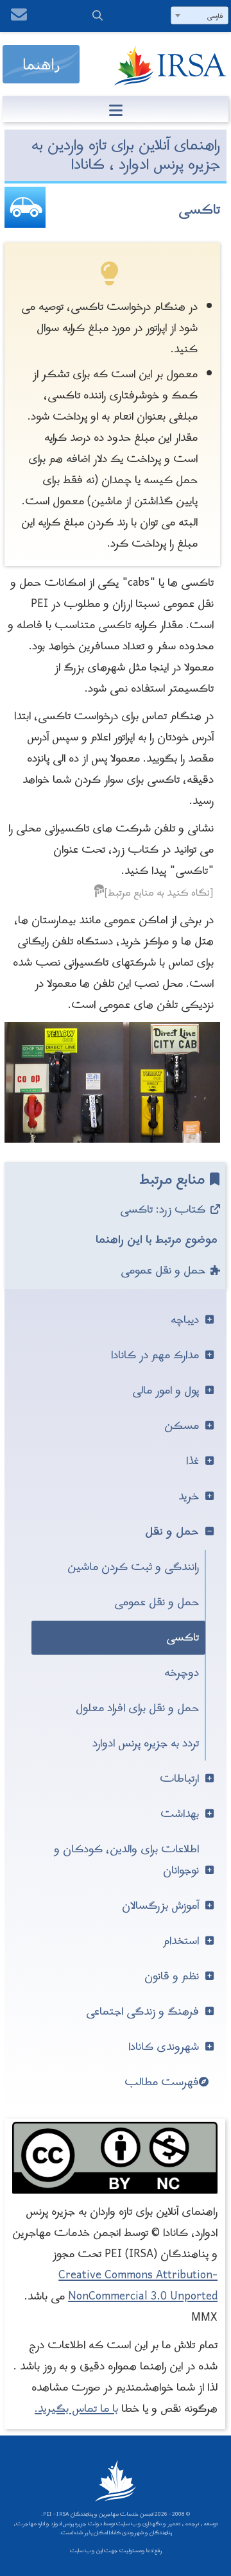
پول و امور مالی (166, 1391)
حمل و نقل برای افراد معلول (137, 1708)
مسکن (182, 1426)
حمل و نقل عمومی (163, 1271)
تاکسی (183, 1638)
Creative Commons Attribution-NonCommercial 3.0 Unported (138, 2286)
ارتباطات (179, 1779)
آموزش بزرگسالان (160, 1906)
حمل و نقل (172, 1532)
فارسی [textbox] (215, 16)
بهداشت (180, 1814)
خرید (189, 1497)
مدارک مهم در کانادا (155, 1355)
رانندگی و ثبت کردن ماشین (133, 1567)
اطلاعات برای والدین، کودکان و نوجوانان (126, 1860)
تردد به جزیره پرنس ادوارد (146, 1744)
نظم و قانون (172, 1976)
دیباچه (185, 1320)
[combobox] (200, 15)
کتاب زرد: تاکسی (163, 1210)
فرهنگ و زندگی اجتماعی (142, 2012)
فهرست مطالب (162, 2082)
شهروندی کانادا (164, 2047)
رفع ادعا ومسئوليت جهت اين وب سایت (116, 2551)
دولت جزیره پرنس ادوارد (76, 2524)
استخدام (181, 1941)
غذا (193, 1461)
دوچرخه (182, 1673)
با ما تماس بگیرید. (76, 2409)
